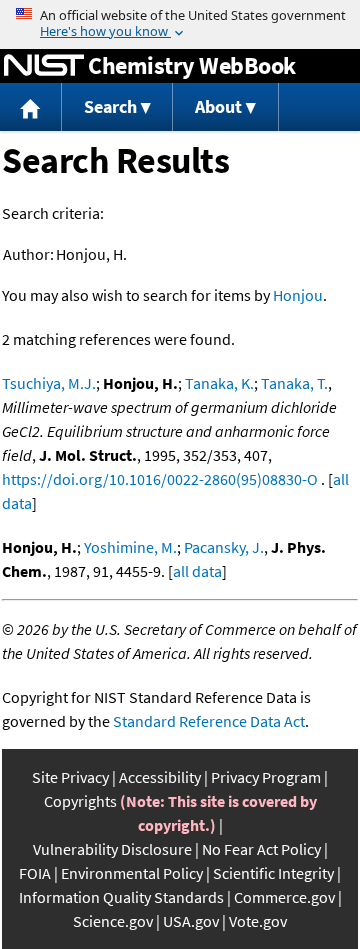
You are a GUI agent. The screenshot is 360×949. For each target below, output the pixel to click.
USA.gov (191, 921)
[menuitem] (31, 107)
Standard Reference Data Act (209, 721)
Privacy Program (266, 777)
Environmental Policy (132, 873)
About (218, 106)
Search (110, 106)
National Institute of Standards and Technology (44, 66)
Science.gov (113, 921)
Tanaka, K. (219, 383)
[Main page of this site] (31, 107)
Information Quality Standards (121, 897)
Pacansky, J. (224, 547)
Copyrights (80, 801)
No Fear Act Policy (261, 849)
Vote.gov (258, 921)
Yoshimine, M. (130, 547)
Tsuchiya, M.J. (49, 383)
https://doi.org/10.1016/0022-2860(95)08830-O (160, 479)
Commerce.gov (284, 897)
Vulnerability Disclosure (112, 849)
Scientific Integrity (273, 873)
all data (197, 571)
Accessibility (160, 777)
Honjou (298, 295)
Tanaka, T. (294, 383)
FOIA (35, 873)
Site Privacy (70, 777)
